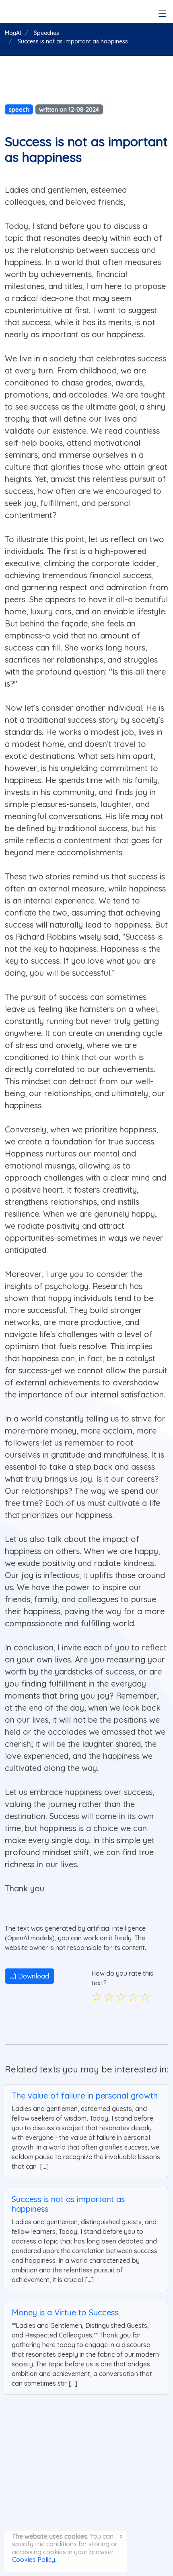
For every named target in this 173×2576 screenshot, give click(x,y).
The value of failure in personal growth (85, 2096)
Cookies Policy (34, 2560)
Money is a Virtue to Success (65, 2312)
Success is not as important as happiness (68, 2204)
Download (33, 1976)
